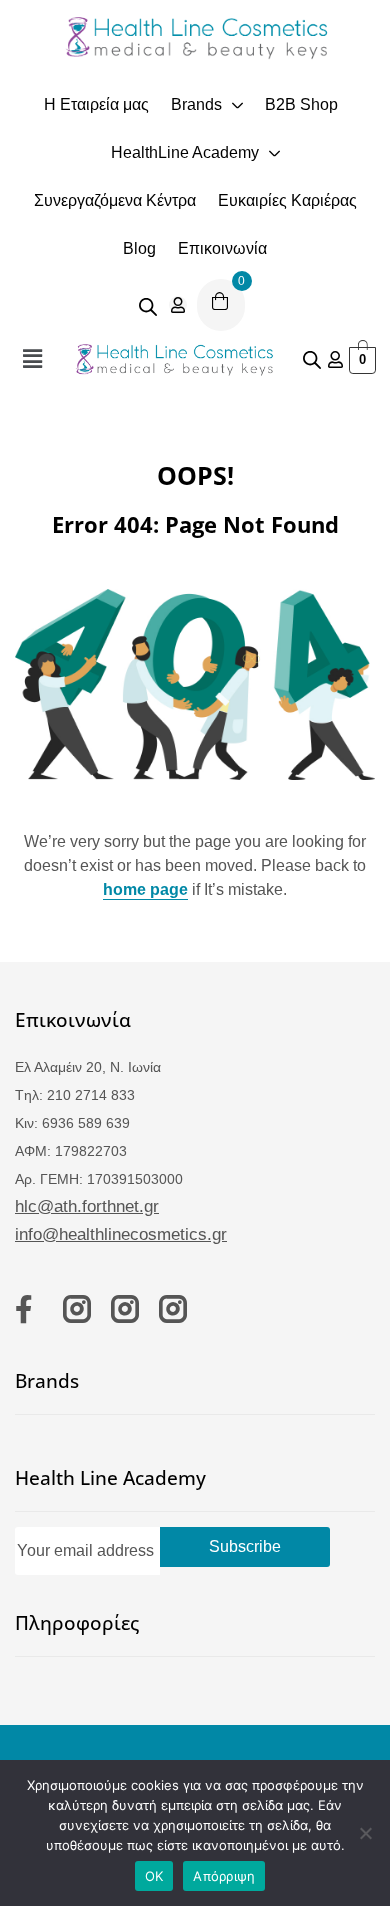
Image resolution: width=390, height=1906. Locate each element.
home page (145, 889)
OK (154, 1876)
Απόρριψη (224, 1876)
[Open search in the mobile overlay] (148, 305)
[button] (32, 359)
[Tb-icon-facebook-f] (29, 1309)
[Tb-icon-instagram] (77, 1309)
